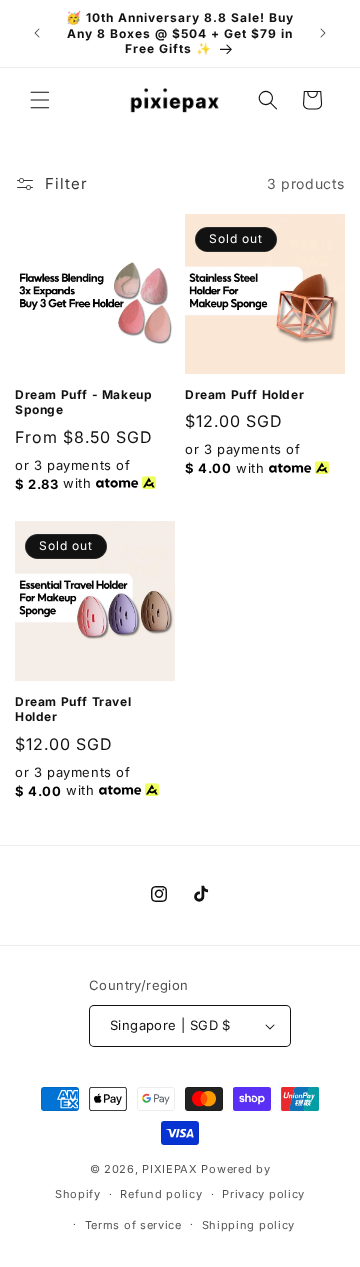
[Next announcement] (323, 33)
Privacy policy (263, 1194)
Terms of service (133, 1225)
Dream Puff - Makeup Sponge (83, 402)
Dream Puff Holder (244, 394)
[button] (40, 100)
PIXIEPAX (170, 1169)
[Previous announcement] (37, 33)
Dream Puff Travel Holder (73, 709)
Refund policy (161, 1194)
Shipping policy (249, 1225)
